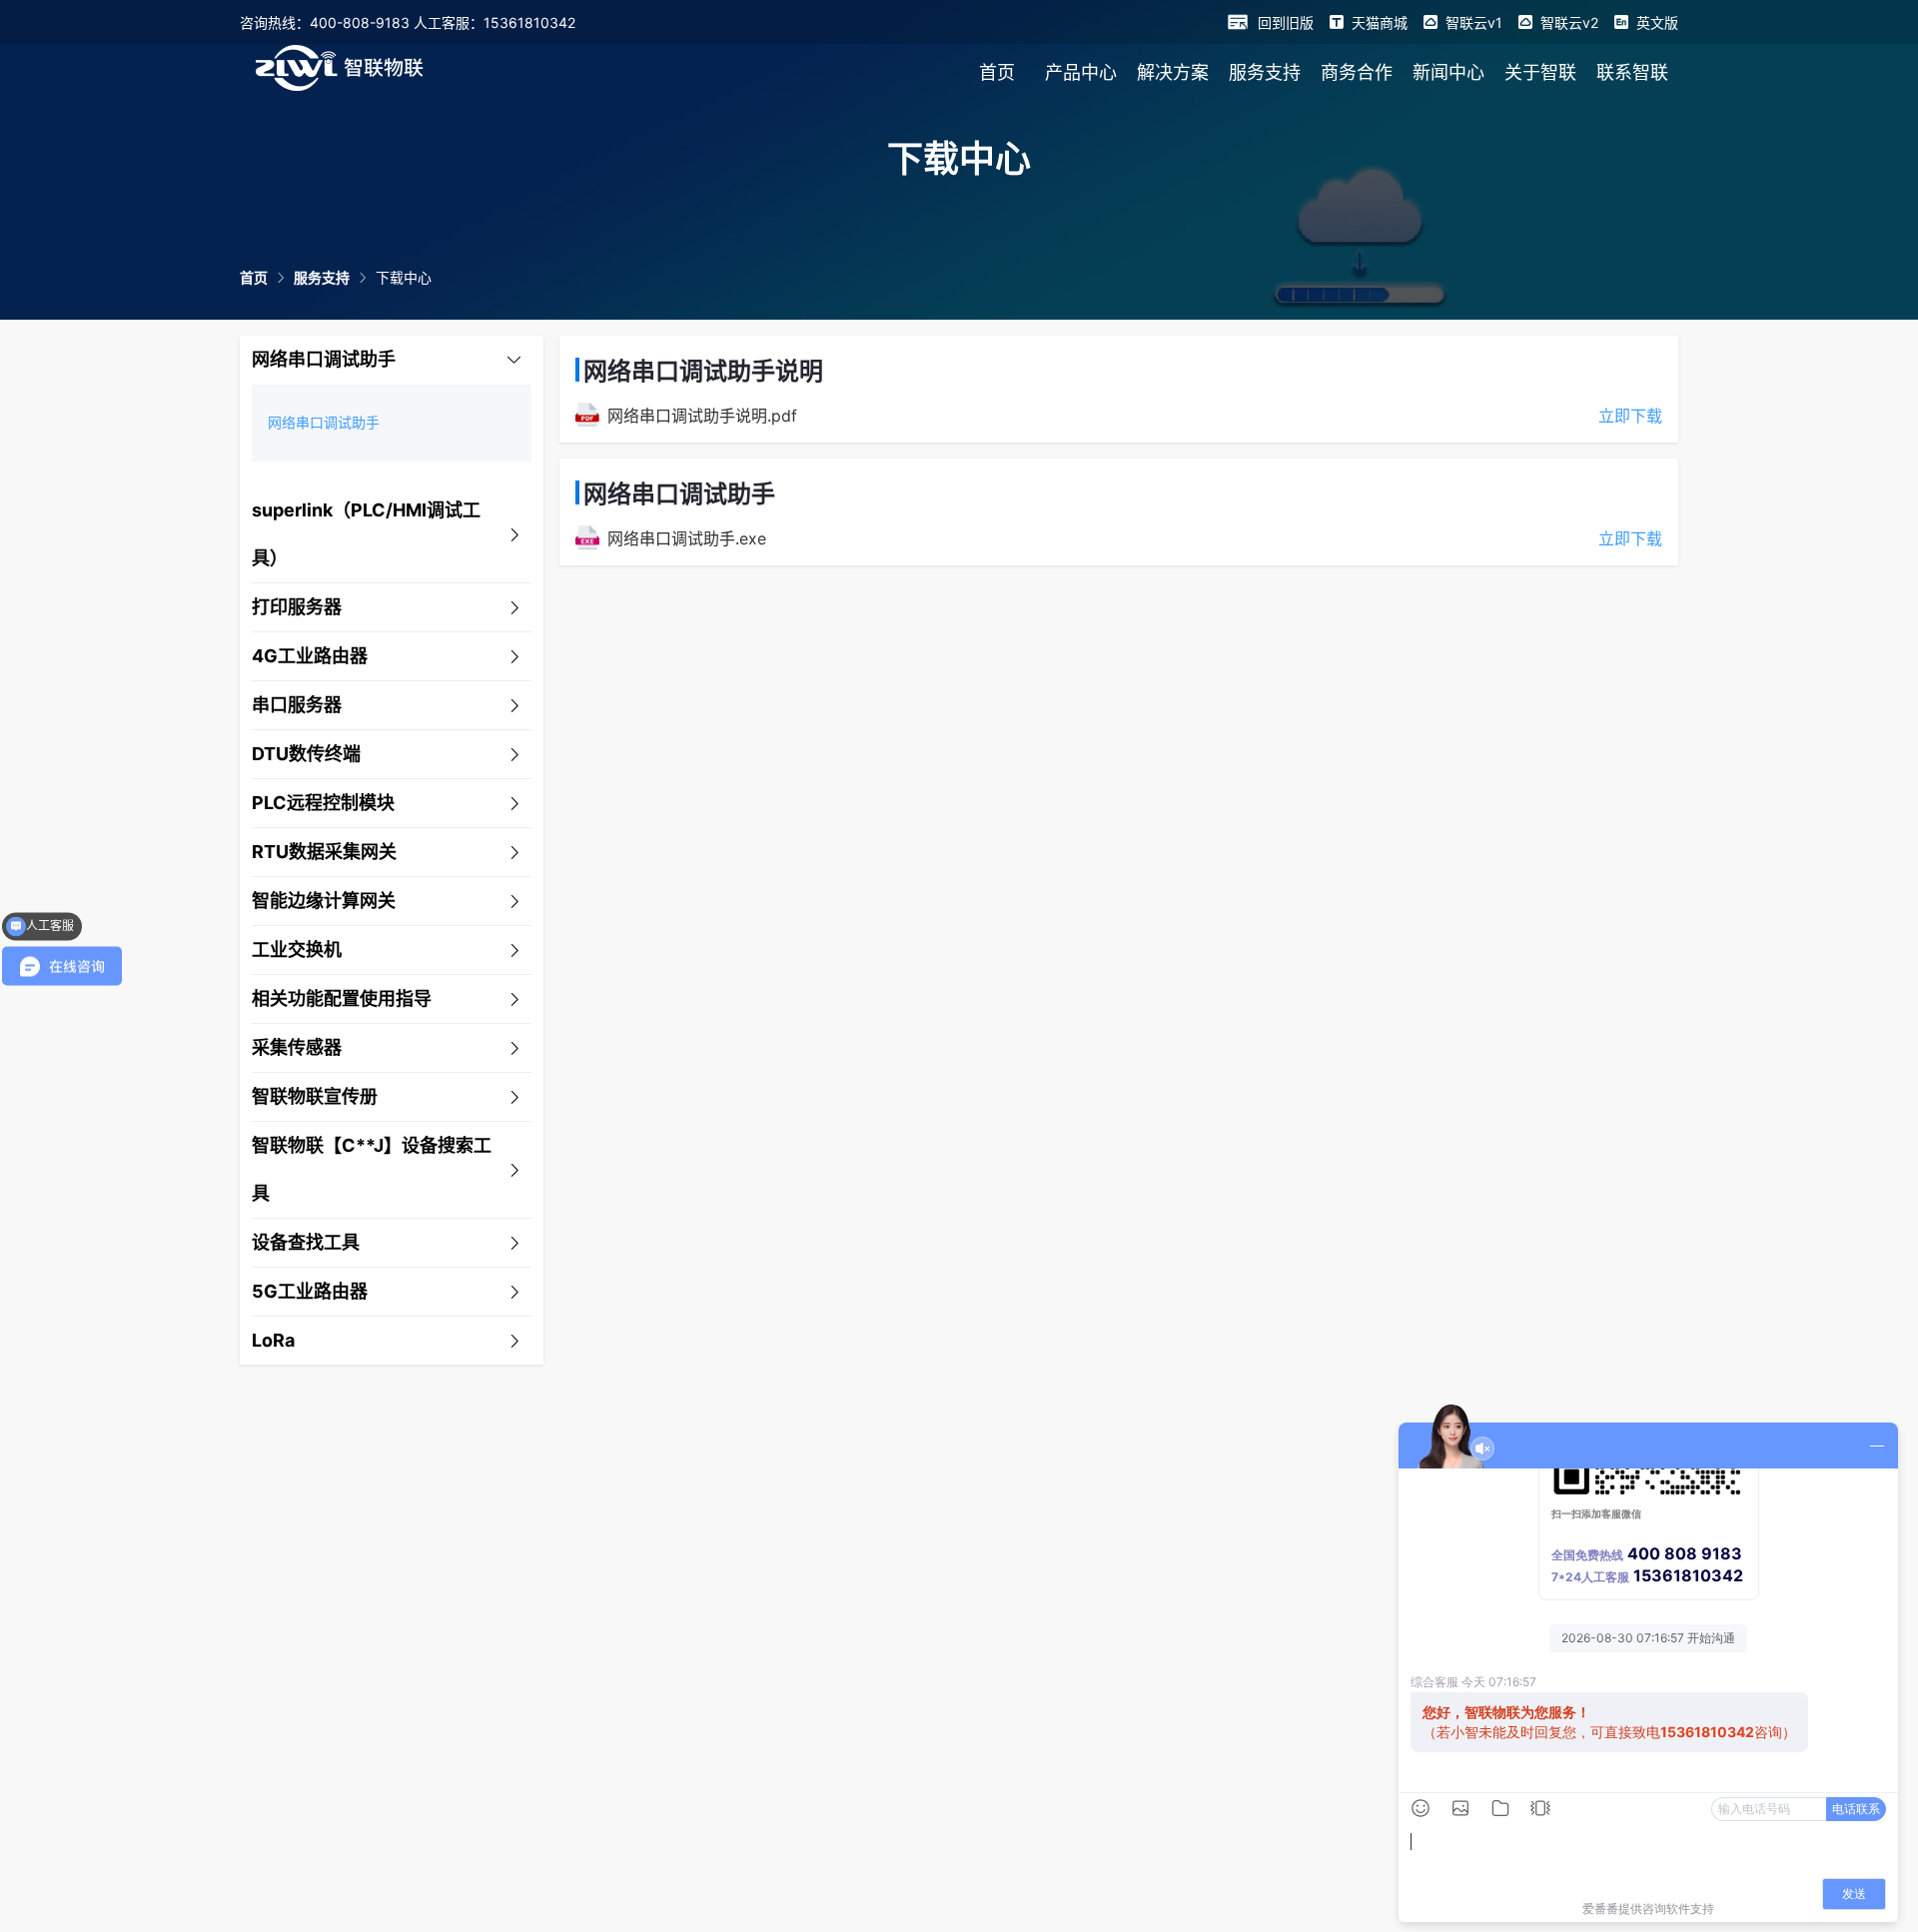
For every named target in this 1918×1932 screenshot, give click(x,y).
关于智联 (1540, 72)
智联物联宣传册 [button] (315, 1096)
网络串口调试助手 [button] (324, 359)
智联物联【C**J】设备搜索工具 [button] (372, 1169)
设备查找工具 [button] (306, 1242)
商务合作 (1357, 72)
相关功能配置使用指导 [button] (342, 998)
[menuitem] (997, 72)
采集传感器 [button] (297, 1047)
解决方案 (1173, 72)
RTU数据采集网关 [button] (324, 852)
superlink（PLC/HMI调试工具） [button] (366, 534)
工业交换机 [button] (297, 950)
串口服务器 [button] (297, 705)
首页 (997, 72)
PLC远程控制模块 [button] (323, 803)
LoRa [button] (273, 1340)
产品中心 (1081, 72)
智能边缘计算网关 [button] (324, 901)
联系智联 (1632, 72)
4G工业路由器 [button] (310, 656)
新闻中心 (1448, 72)
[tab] (392, 360)
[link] (254, 277)
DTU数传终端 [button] (306, 754)
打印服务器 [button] (297, 607)
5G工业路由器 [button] (310, 1291)
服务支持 (1265, 72)
